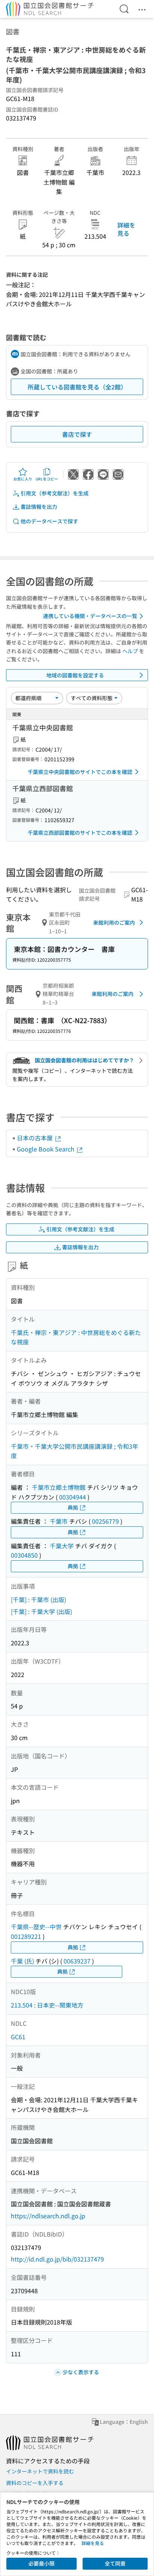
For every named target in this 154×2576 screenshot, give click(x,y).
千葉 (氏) (22, 1961)
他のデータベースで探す (49, 521)
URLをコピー (47, 479)
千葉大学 (62, 1546)
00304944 (73, 1497)
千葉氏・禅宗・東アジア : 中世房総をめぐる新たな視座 (76, 1337)
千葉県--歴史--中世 (36, 1927)
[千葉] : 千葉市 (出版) (38, 1599)
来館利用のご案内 (114, 922)
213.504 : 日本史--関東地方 (47, 2005)
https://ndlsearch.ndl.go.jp (48, 2216)
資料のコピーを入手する (35, 2483)
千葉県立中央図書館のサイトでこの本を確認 (80, 772)
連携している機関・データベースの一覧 (90, 616)
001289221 (26, 1936)
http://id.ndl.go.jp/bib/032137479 (57, 2259)
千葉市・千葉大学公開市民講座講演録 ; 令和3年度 (75, 1451)
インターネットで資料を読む (40, 2471)
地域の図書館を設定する (75, 675)
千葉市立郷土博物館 (59, 1487)
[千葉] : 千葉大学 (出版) (41, 1611)
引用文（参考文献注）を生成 (55, 493)
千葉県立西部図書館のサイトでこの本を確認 (80, 833)
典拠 (73, 1507)
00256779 (105, 1521)
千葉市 (59, 1521)
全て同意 (115, 2563)
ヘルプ (130, 651)
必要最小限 (41, 2563)
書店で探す (77, 434)
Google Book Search (46, 1149)
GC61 (18, 2037)
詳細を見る (126, 229)
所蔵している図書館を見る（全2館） (77, 387)
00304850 (24, 1555)
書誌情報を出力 (39, 507)
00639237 (77, 1961)
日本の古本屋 (36, 1138)
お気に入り (23, 479)
